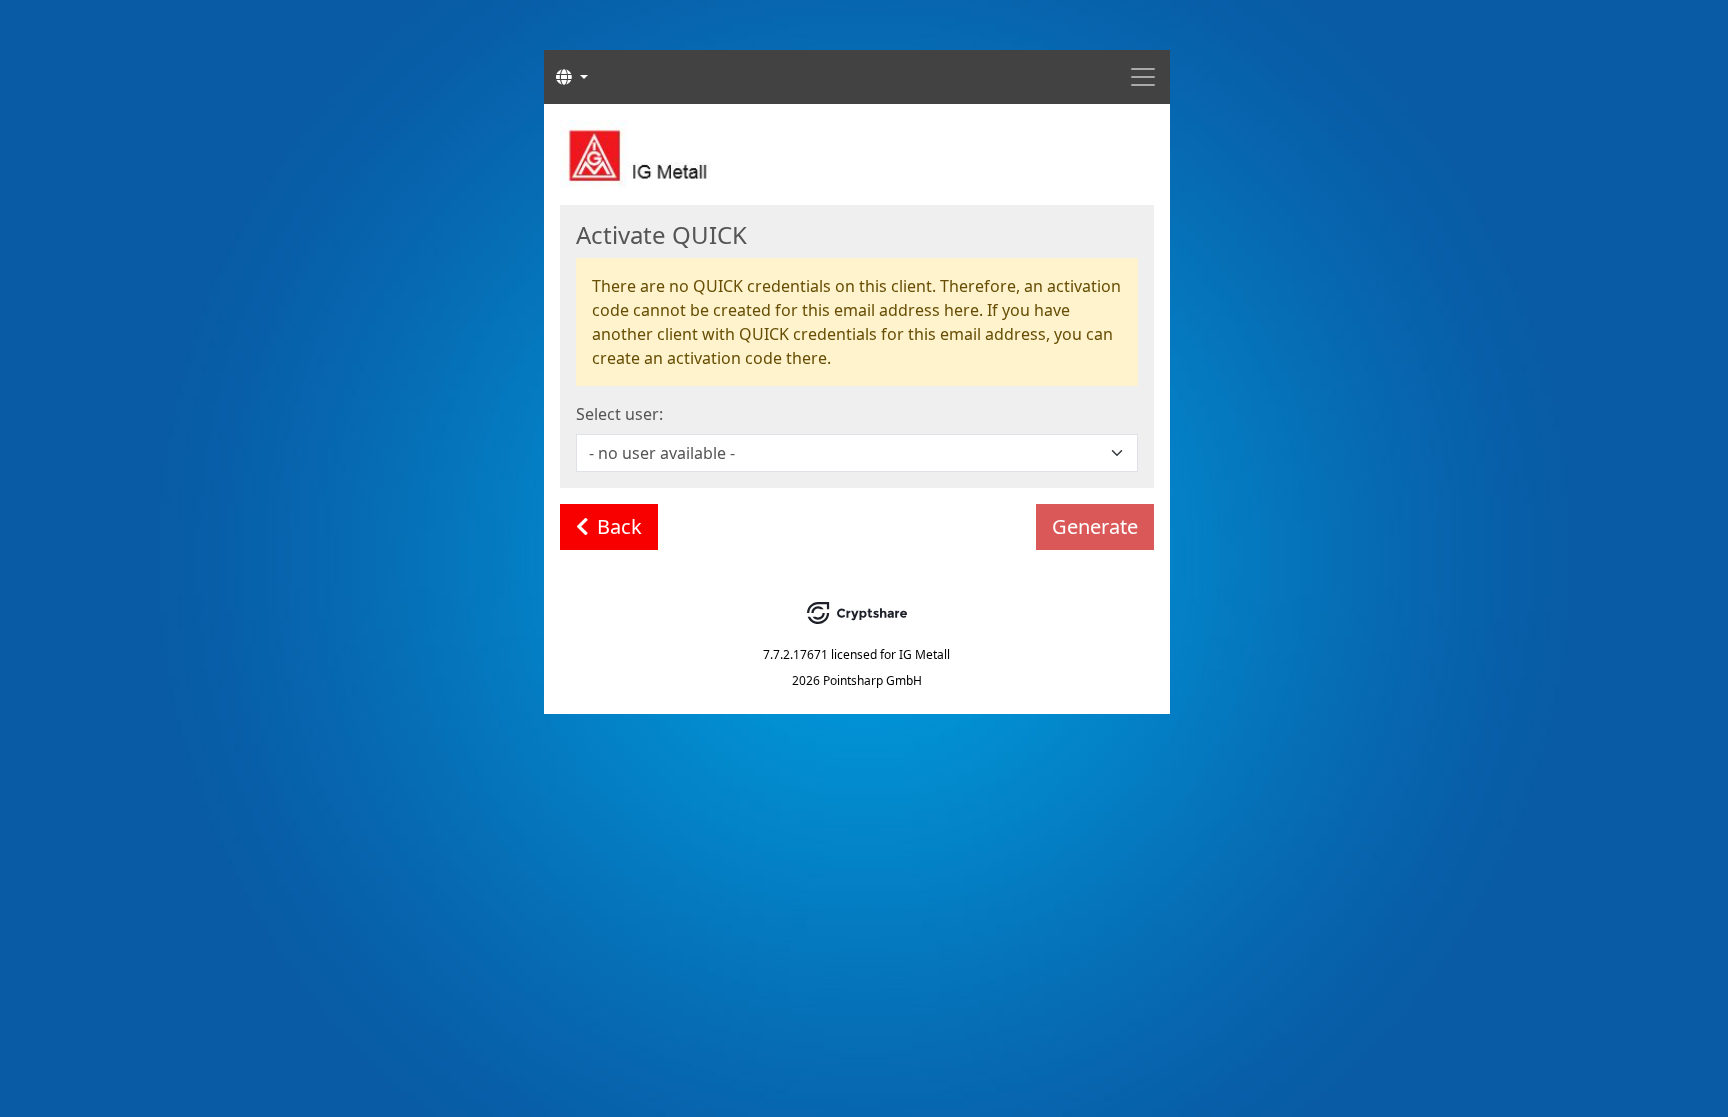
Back (619, 526)
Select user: (619, 414)
